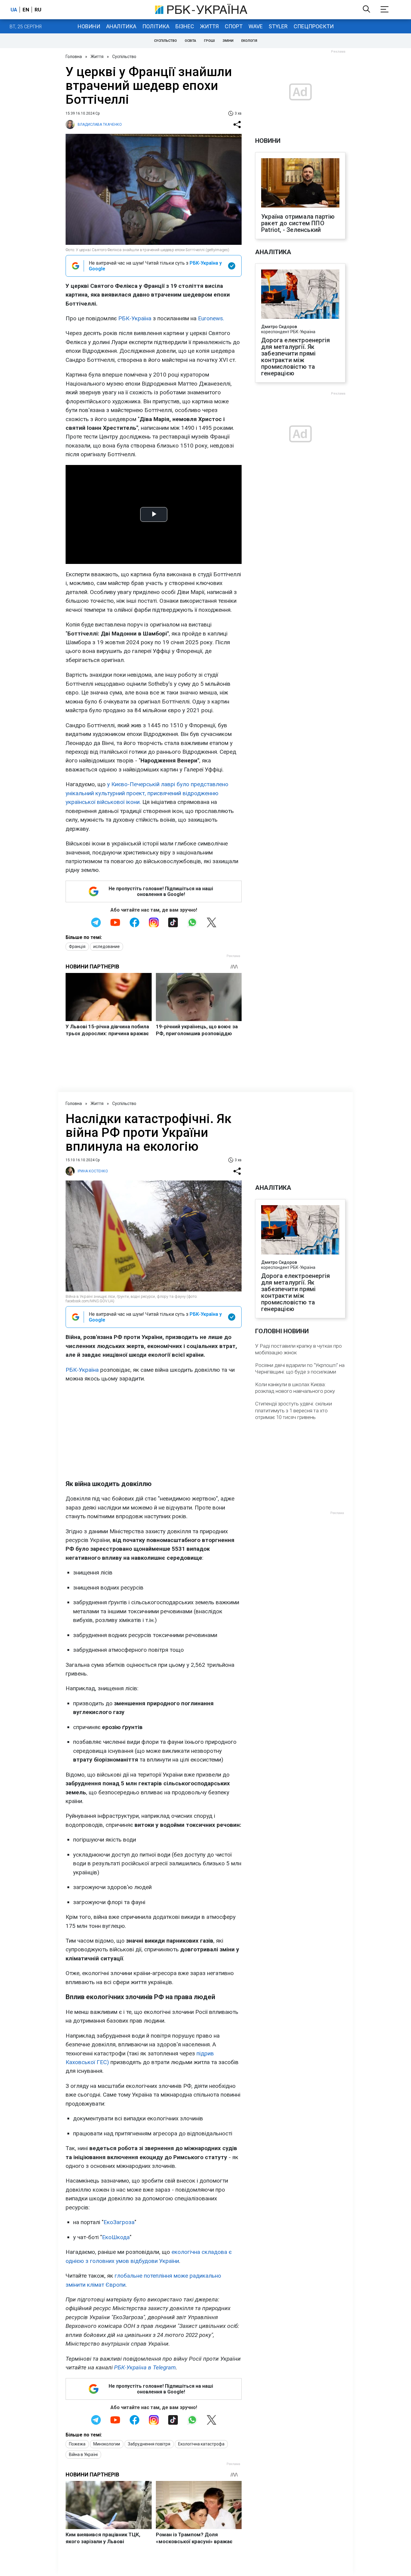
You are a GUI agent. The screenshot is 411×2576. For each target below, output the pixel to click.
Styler (278, 26)
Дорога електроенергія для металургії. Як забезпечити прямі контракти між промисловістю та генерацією (295, 357)
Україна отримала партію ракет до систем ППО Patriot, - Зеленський (298, 223)
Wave (256, 26)
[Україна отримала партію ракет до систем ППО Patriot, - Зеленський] (300, 183)
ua (14, 10)
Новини (89, 26)
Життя (209, 26)
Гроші (209, 41)
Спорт (234, 26)
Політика (156, 26)
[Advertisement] (154, 1431)
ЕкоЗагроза (119, 2222)
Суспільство (165, 41)
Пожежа (77, 2444)
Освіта (190, 41)
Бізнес (185, 26)
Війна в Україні (83, 2454)
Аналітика (121, 26)
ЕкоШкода (116, 2237)
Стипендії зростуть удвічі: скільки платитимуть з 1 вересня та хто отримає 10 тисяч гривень (294, 1410)
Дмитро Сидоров (279, 327)
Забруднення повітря (149, 2444)
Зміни (228, 41)
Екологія (249, 41)
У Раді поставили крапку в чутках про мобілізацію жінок (298, 1349)
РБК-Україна (135, 318)
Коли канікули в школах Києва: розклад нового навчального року (295, 1388)
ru (38, 10)
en (26, 10)
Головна (74, 57)
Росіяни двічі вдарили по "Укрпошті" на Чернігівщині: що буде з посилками (300, 1368)
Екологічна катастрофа (201, 2444)
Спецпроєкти (314, 26)
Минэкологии (107, 2444)
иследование (107, 946)
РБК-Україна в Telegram (145, 2367)
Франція (77, 946)
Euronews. (211, 318)
